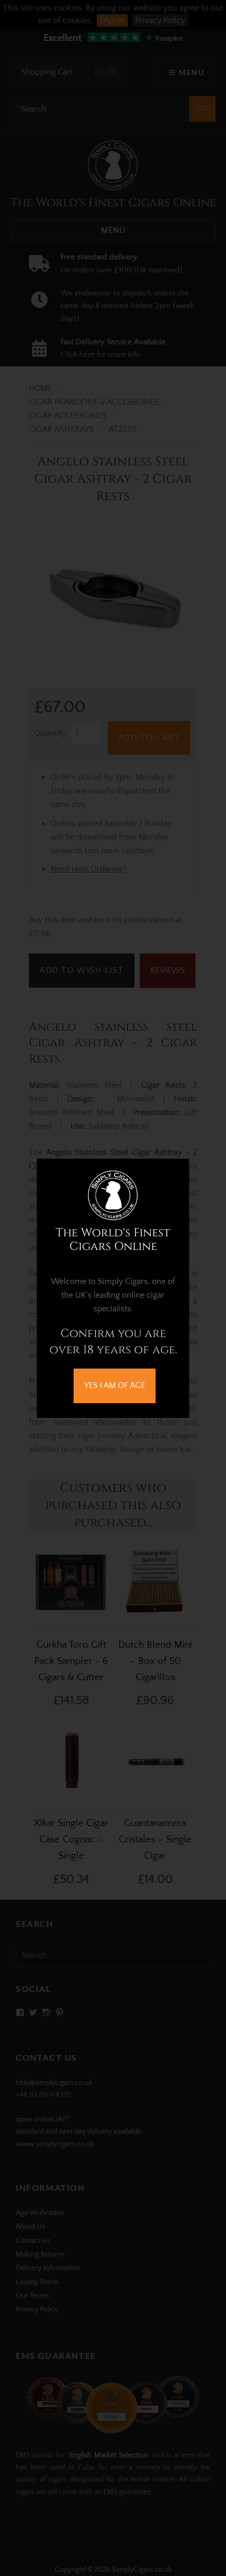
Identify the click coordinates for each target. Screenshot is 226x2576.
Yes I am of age (115, 1385)
